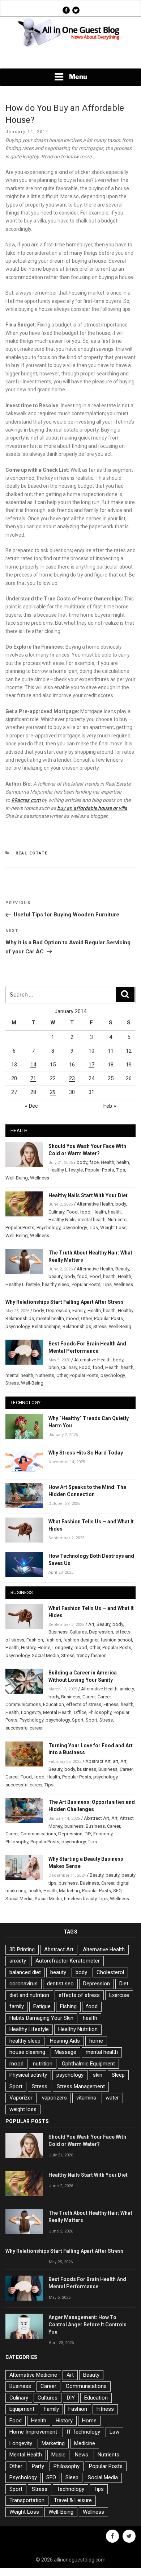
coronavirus (23, 1984)
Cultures (78, 1632)
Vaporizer (21, 2098)
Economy (103, 1834)
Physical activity (28, 2075)
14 (33, 1065)
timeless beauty (80, 1899)
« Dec (31, 1106)
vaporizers (54, 2098)
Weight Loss (113, 1227)
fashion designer (81, 1640)
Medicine (85, 2443)
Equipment (22, 2409)
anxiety (127, 1689)
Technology (70, 2489)
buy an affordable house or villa (92, 808)
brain (54, 1367)
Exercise (119, 1995)
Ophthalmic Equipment (88, 2064)
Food (72, 1212)
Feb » (110, 1106)
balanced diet (25, 1972)
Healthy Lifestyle (66, 1170)
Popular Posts (99, 1170)
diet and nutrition (29, 1995)
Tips (121, 1170)
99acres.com (26, 800)
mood (72, 1318)
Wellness (40, 1178)
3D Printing (22, 1949)
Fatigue (42, 2006)
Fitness (111, 1704)
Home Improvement (33, 2432)
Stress (100, 1326)
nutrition (43, 2064)
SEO (117, 1891)
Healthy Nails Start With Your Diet (88, 1195)
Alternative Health (95, 1204)
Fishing (68, 2006)
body (82, 1162)
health (123, 1162)
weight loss (23, 2109)
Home (44, 1647)
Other (86, 1318)
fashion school (116, 1640)
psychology (75, 1227)
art (116, 1761)
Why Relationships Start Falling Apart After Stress (65, 1302)
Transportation (27, 2500)
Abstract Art (98, 1761)
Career (89, 1697)
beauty (55, 1276)
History (28, 1647)
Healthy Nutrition (78, 2029)
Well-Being (17, 1178)
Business (58, 1632)
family (17, 2006)
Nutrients (117, 1220)
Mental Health (57, 1712)
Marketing (69, 1891)
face (94, 1162)
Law (114, 2432)
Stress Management (81, 2086)
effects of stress (84, 1704)
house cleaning (27, 2052)
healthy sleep (56, 1284)
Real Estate (32, 853)
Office (80, 1712)
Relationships (46, 1326)
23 (72, 1078)
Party (38, 2466)
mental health (92, 1220)
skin (98, 2075)
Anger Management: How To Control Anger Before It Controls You (87, 2325)
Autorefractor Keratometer (68, 1961)
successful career (24, 1728)
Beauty (122, 1269)
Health (108, 1162)
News (82, 2455)
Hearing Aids (65, 2041)
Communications (23, 1704)
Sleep (118, 2075)
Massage (65, 2052)
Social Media (45, 1655)
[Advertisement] (70, 58)
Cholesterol (110, 1972)
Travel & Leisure (73, 2500)
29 (53, 1092)
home (96, 2041)
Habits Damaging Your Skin (41, 2018)
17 (91, 1065)
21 (33, 1078)
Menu (78, 77)
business (87, 1769)
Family (79, 1310)
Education (54, 1704)
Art (91, 1624)
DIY (88, 1834)
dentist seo (60, 1984)
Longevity (62, 1647)
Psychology (48, 1227)
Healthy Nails (62, 1220)
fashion (53, 1640)
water (112, 2098)
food (85, 1212)
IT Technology (83, 2432)
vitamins (86, 2098)
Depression (58, 1310)
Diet (124, 1984)
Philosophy (100, 1712)
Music (58, 2455)
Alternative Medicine (33, 2375)
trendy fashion (92, 1655)
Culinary (56, 1212)
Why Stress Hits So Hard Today (86, 1453)
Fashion (35, 1640)
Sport (78, 1720)
